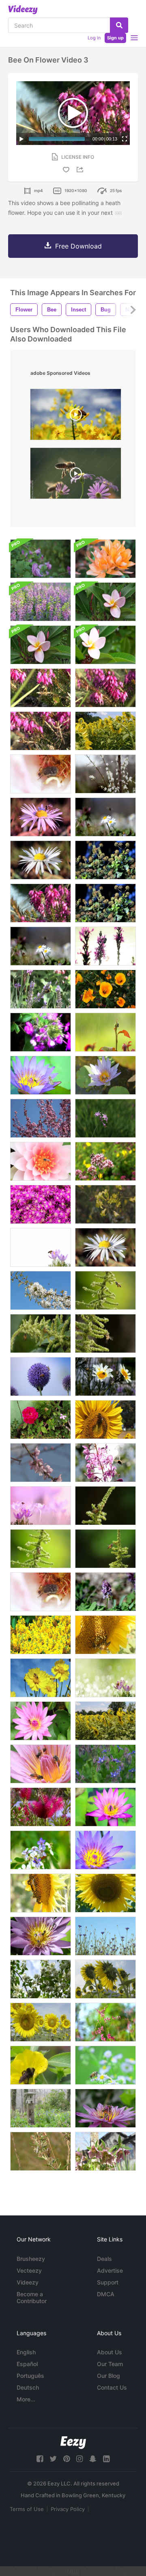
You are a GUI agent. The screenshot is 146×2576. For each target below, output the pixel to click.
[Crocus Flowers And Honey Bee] (41, 1506)
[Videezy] (23, 10)
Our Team (110, 2364)
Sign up (115, 38)
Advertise (110, 2270)
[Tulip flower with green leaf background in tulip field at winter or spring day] (105, 559)
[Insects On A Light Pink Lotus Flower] (105, 1807)
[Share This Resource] (81, 170)
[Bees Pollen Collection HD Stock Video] (105, 860)
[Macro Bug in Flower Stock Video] (41, 774)
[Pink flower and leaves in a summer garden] (105, 602)
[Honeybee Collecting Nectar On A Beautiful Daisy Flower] (41, 817)
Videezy (28, 2282)
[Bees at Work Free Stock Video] (105, 903)
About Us (109, 2352)
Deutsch (28, 2387)
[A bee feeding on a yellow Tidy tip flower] (41, 1678)
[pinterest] (67, 2459)
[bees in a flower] (105, 1075)
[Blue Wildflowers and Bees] (105, 1764)
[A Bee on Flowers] (105, 1161)
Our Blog (108, 2376)
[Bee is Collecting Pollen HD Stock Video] (41, 860)
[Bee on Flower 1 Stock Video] (41, 731)
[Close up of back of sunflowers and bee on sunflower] (105, 731)
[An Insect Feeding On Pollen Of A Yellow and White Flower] (105, 1377)
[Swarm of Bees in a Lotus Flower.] (41, 1936)
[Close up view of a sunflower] (105, 1893)
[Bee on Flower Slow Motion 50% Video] (41, 688)
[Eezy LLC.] (73, 2443)
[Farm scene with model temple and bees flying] (41, 2108)
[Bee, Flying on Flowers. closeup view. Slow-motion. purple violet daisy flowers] (76, 475)
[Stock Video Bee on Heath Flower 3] (41, 903)
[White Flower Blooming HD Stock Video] (105, 774)
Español (27, 2364)
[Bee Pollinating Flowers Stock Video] (41, 989)
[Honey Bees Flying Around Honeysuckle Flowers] (105, 989)
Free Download (78, 246)
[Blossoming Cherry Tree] (41, 1118)
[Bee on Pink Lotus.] (41, 1721)
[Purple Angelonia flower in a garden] (41, 602)
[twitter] (53, 2459)
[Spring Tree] (41, 1979)
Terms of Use (27, 2509)
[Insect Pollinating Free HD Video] (41, 1592)
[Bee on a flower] (41, 1463)
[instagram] (79, 2459)
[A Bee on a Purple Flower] (41, 1377)
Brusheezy (31, 2259)
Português (30, 2376)
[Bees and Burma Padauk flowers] (41, 1635)
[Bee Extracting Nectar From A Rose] (41, 1420)
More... (26, 2399)
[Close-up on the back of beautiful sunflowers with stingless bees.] (105, 1979)
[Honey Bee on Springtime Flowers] (105, 1678)
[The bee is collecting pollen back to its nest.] (105, 1506)
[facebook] (40, 2459)
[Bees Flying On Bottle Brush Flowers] (41, 1807)
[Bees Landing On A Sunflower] (41, 1893)
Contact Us (112, 2387)
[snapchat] (93, 2459)
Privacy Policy (68, 2509)
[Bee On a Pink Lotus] (41, 1161)
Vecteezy (29, 2270)
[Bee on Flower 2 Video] (105, 688)
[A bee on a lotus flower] (41, 1075)
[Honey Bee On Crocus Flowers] (41, 1247)
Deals (104, 2259)
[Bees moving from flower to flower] (41, 1850)
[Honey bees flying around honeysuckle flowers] (105, 1290)
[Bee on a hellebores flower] (105, 2151)
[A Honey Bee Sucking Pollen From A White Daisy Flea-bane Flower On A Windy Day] (105, 2065)
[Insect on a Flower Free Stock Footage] (105, 1247)
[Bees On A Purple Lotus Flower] (105, 1850)
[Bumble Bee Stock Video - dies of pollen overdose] (41, 2065)
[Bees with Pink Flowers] (41, 1204)
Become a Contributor (32, 2297)
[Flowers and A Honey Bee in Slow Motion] (105, 1118)
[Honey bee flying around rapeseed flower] (105, 1204)
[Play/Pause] (21, 139)
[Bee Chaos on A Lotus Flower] (105, 2108)
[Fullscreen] (125, 139)
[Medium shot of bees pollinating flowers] (105, 1721)
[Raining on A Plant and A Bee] (105, 1032)
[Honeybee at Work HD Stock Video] (105, 1592)
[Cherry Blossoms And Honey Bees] (41, 1290)
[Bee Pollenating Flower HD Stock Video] (105, 817)
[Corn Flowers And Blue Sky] (105, 1936)
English (26, 2352)
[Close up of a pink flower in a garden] (41, 645)
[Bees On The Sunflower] (105, 1420)
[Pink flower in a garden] (105, 645)
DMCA (106, 2294)
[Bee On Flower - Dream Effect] (41, 1032)
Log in (94, 38)
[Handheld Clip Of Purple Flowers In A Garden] (41, 559)
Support (108, 2282)
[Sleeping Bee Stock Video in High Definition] (105, 946)
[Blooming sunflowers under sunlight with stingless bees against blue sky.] (41, 2022)
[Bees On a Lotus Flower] (41, 1764)
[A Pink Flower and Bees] (105, 2022)
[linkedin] (106, 2459)
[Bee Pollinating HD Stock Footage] (41, 946)
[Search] (119, 25)
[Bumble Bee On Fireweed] (105, 1463)
